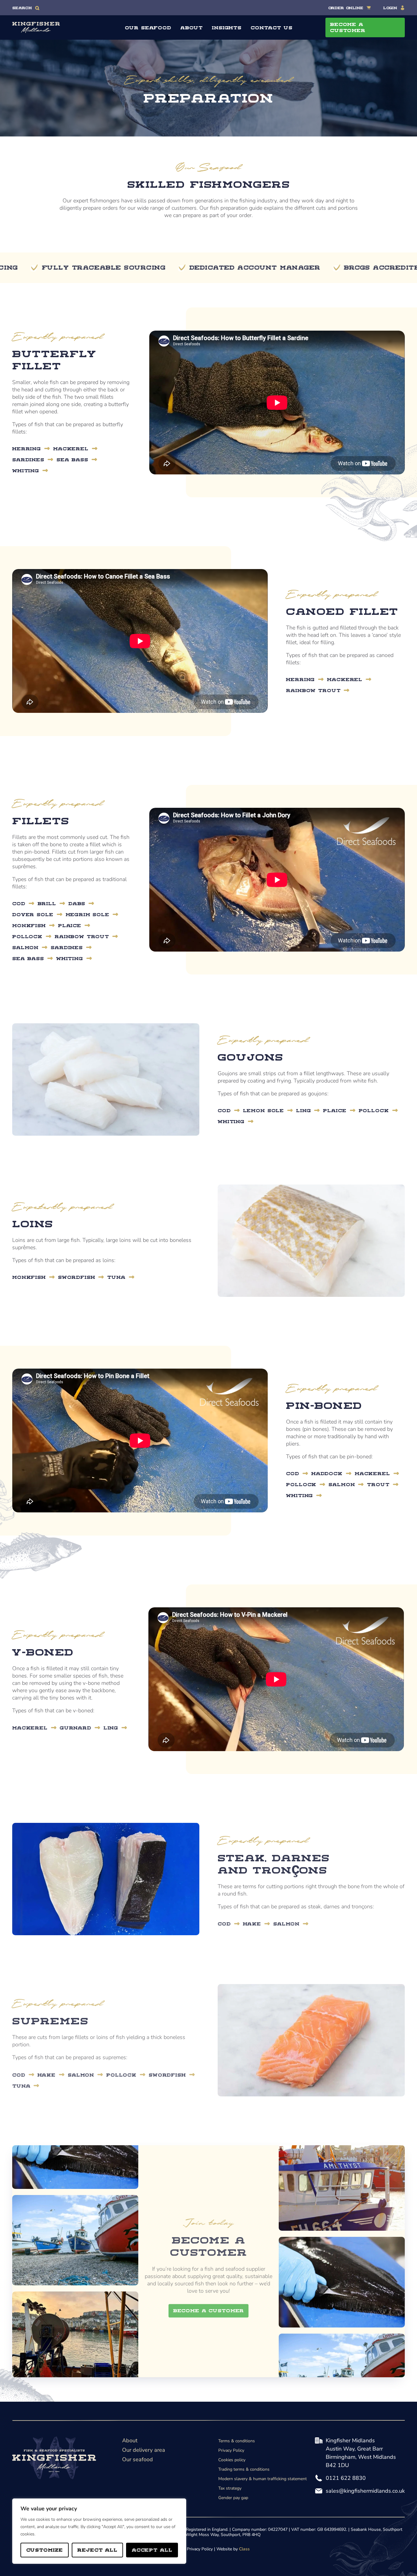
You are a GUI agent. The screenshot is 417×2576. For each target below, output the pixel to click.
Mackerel (71, 448)
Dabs (77, 903)
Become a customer (348, 27)
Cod (19, 903)
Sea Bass (72, 459)
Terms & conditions (237, 2441)
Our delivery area (144, 2450)
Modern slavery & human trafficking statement (263, 2479)
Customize (45, 2550)
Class (244, 2549)
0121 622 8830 (346, 2478)
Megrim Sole (87, 914)
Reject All (97, 2550)
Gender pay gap (233, 2498)
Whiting (26, 470)
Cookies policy (232, 2460)
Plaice (70, 925)
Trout (378, 1484)
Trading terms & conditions (244, 2469)
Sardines (28, 459)
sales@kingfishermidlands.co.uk (365, 2491)
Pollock (27, 936)
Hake (252, 1924)
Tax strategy (230, 2488)
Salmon (25, 947)
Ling (303, 1110)
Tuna (116, 1277)
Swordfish (77, 1277)
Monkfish (29, 925)
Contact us (272, 27)
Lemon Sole (264, 1110)
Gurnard (76, 1727)
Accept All (152, 2550)
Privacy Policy (231, 2450)
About (192, 27)
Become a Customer (209, 2310)
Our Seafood (148, 27)
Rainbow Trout (313, 690)
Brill (47, 903)
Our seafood (138, 2459)
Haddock (327, 1473)
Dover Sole (33, 914)
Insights (227, 27)
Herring (27, 448)
